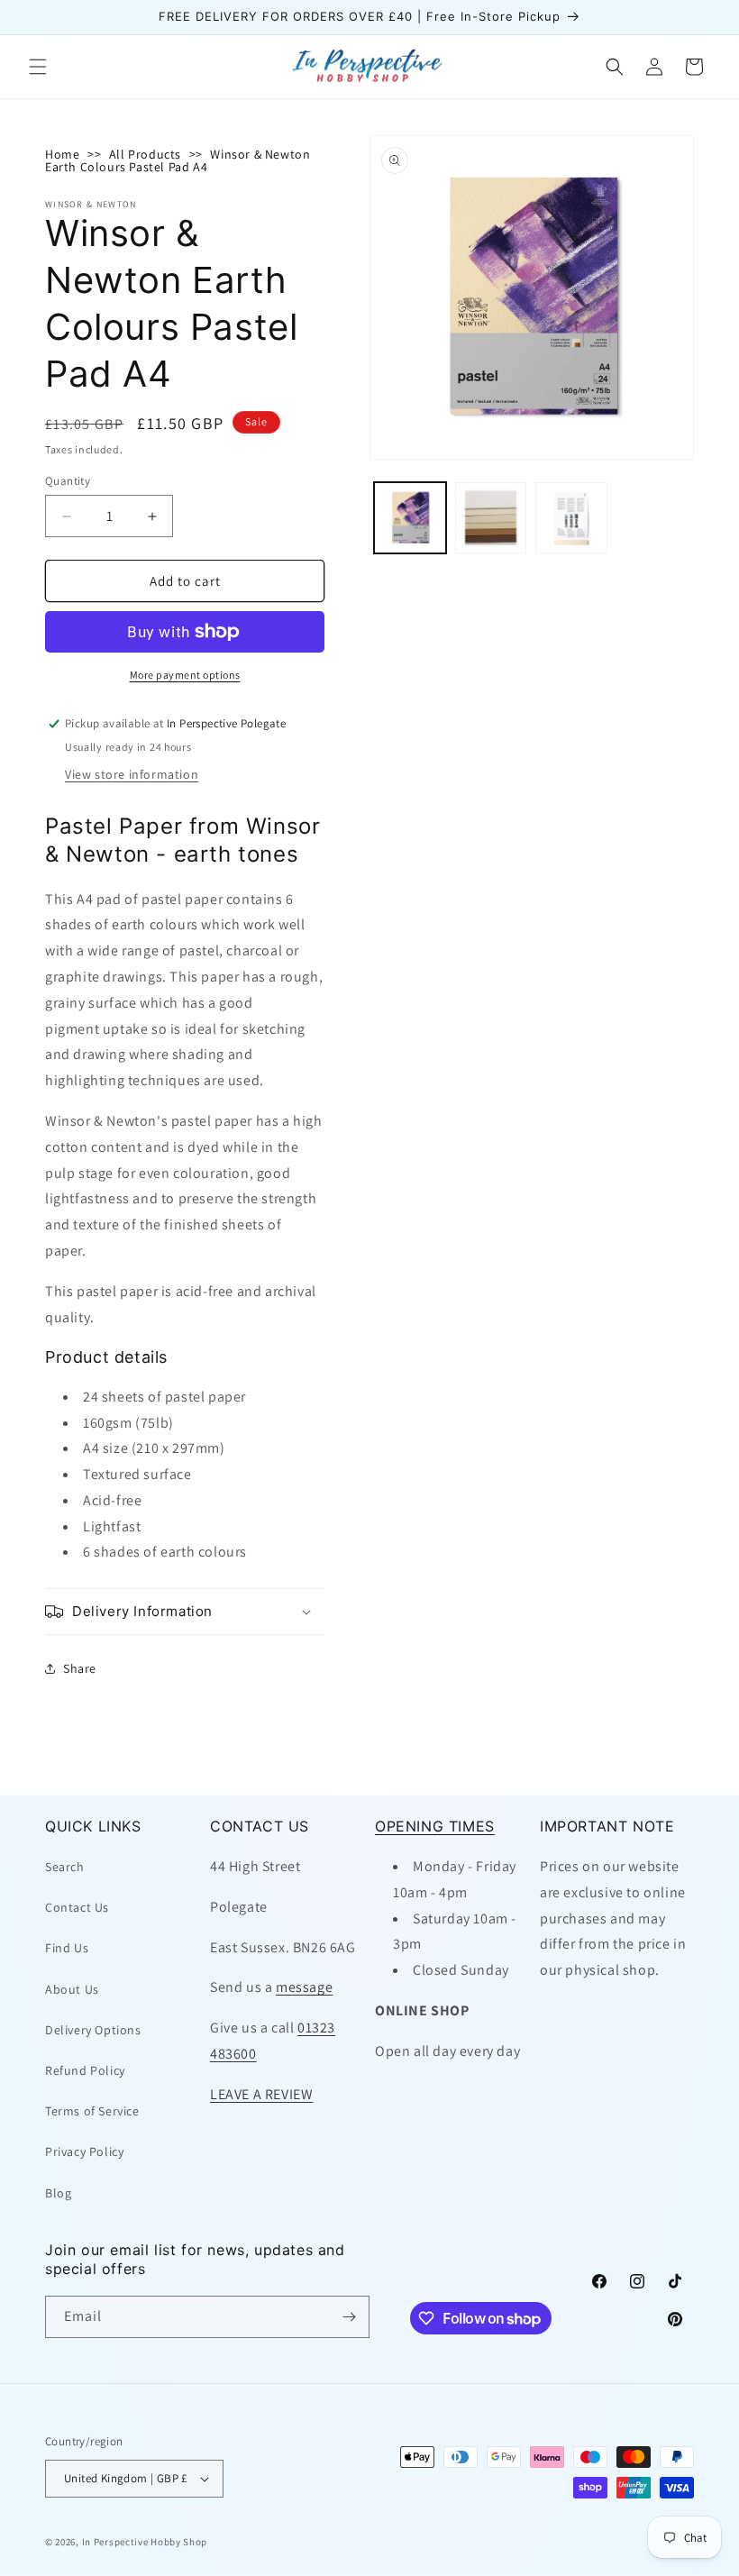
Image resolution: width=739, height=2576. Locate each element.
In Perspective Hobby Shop (145, 2542)
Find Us (67, 1948)
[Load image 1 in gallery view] (410, 518)
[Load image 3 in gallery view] (571, 518)
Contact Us (77, 1907)
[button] (38, 67)
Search (65, 1867)
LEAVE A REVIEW (261, 2094)
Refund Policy (85, 2070)
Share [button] (80, 1668)
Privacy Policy (84, 2151)
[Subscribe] (349, 2317)
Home (62, 154)
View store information (132, 774)
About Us (72, 1989)
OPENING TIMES (435, 1826)
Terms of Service (92, 2111)
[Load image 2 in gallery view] (491, 518)
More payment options (185, 675)
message (304, 1987)
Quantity (68, 481)
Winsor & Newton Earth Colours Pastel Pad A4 (178, 160)
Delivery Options (93, 2030)
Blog (58, 2193)
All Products (145, 154)
